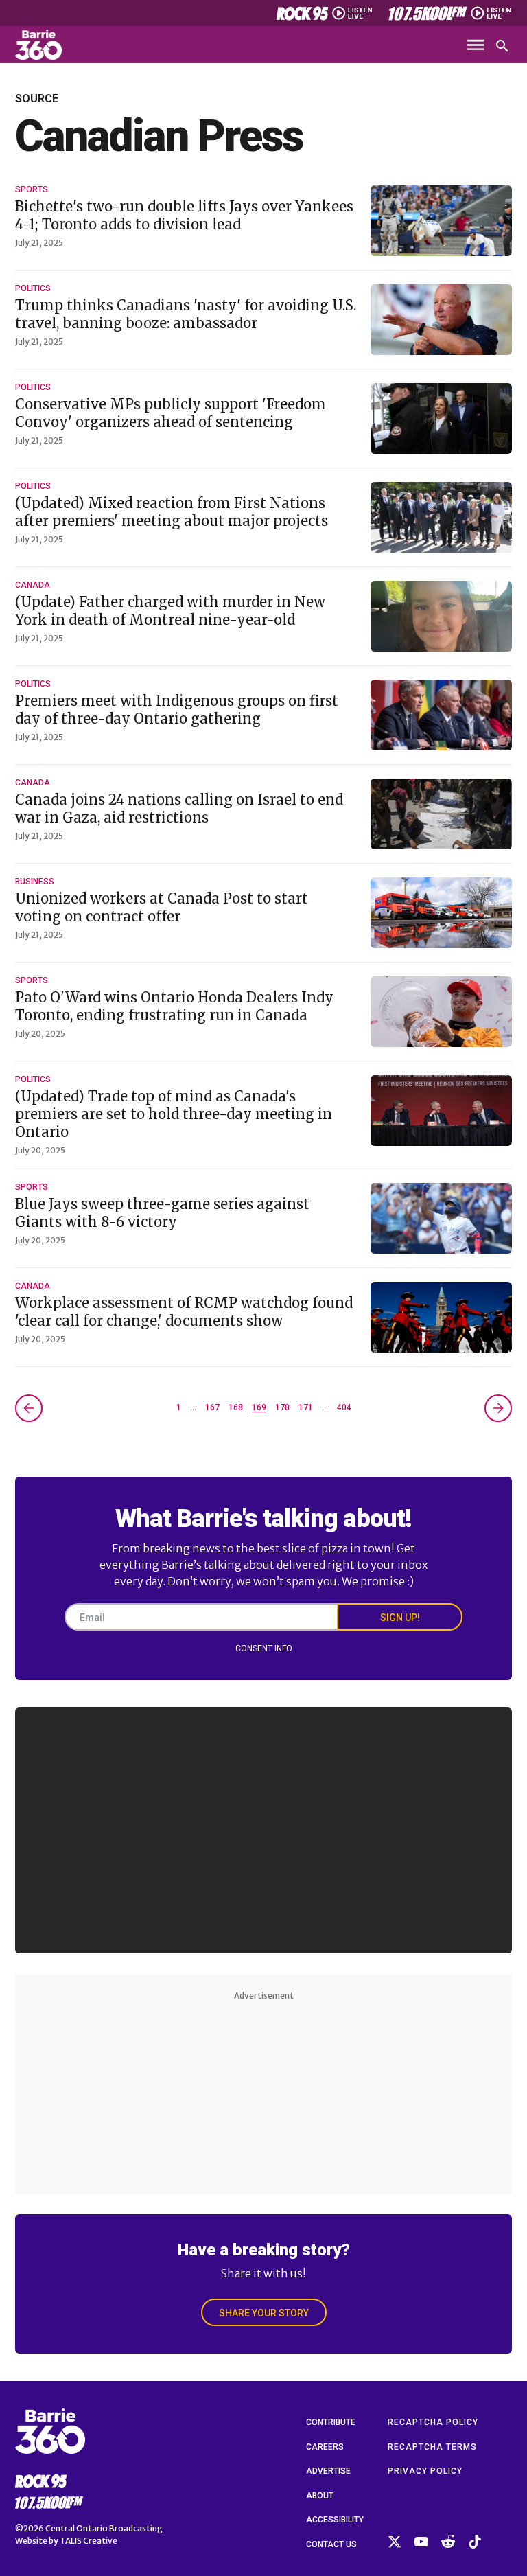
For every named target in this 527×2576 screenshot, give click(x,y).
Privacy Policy (425, 2471)
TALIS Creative (89, 2541)
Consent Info (264, 1648)
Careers (325, 2447)
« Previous (29, 1408)
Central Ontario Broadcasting (104, 2528)
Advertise (328, 2471)
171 (306, 1407)
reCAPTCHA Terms (432, 2447)
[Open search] (502, 46)
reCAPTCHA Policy (433, 2422)
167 (212, 1407)
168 (236, 1407)
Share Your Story (264, 2313)
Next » (498, 1408)
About (320, 2496)
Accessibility (335, 2520)
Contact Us (331, 2544)
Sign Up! (400, 1618)
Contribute (331, 2422)
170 (282, 1407)
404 (344, 1407)
